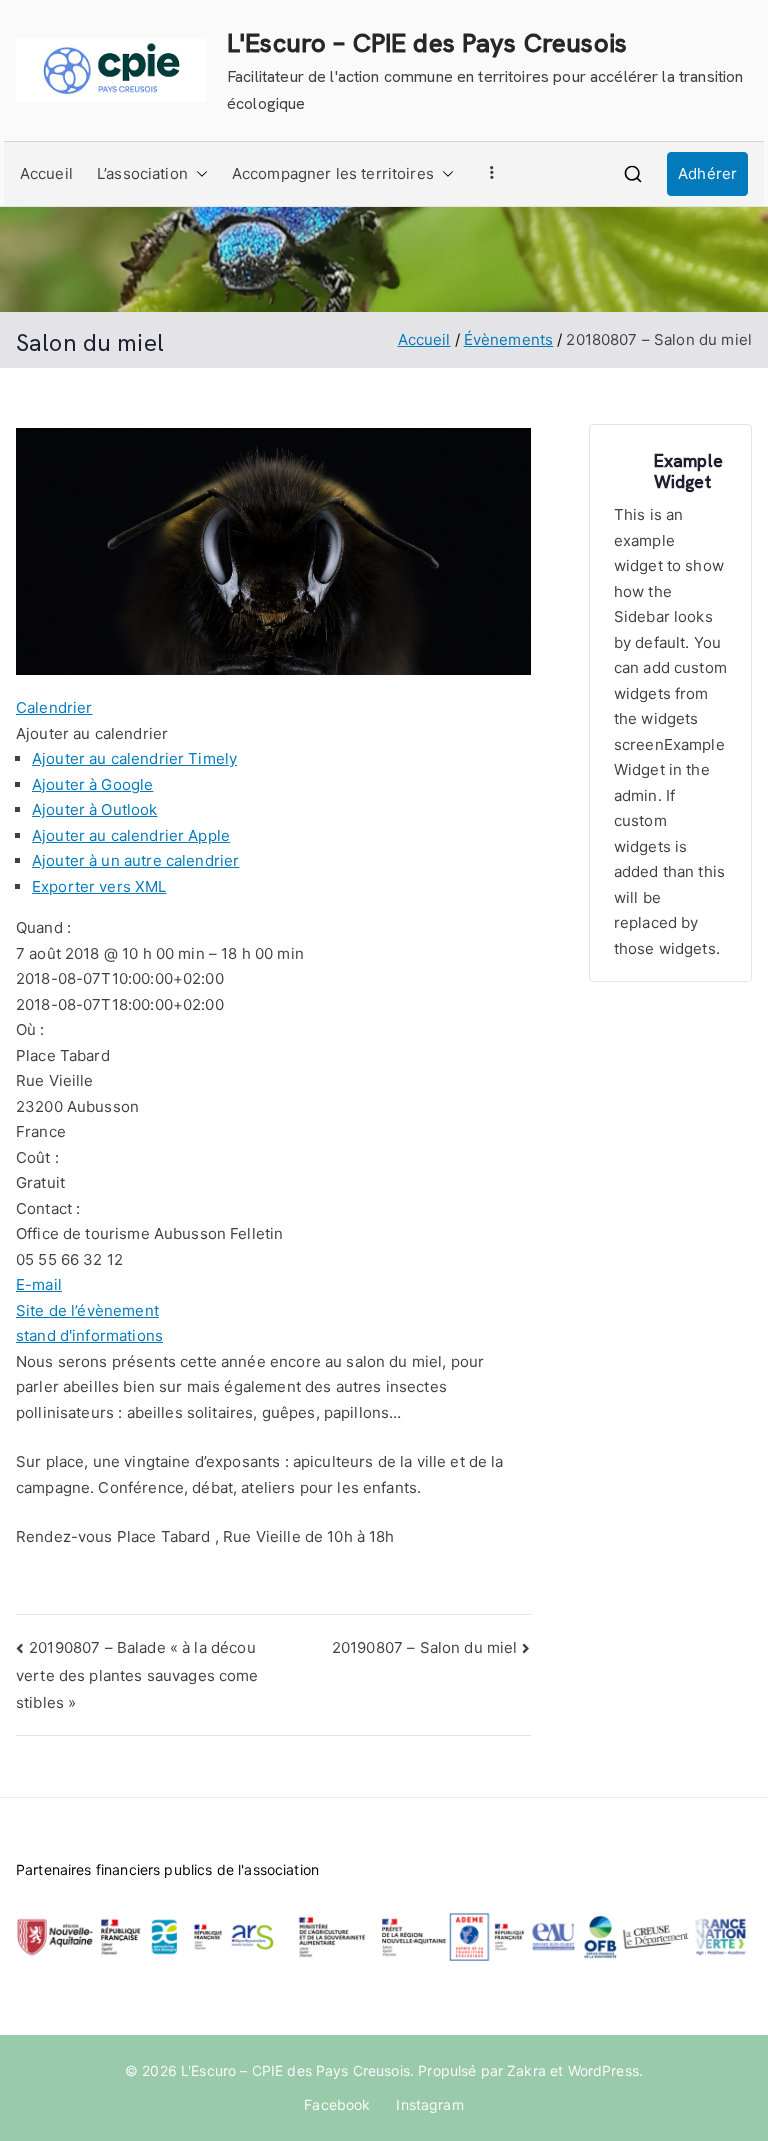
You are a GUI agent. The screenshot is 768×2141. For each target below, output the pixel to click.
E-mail (39, 1284)
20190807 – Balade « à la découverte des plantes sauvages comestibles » (137, 1674)
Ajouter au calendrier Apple (131, 835)
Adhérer (707, 173)
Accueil (46, 173)
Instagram (429, 2104)
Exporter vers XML (99, 886)
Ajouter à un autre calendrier (135, 860)
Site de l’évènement (87, 1310)
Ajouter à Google (92, 784)
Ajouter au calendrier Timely (134, 758)
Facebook (337, 2104)
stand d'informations (89, 1335)
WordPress (603, 2070)
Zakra (526, 2070)
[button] (198, 174)
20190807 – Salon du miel (425, 1647)
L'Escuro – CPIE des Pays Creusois (427, 43)
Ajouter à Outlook (95, 809)
